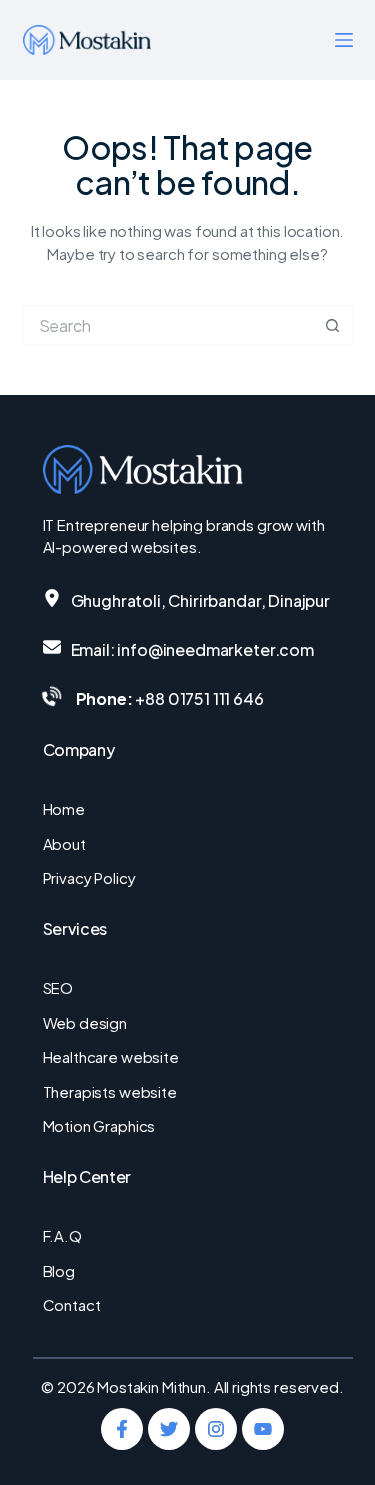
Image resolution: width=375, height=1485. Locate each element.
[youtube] (263, 1429)
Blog (59, 1270)
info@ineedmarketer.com (215, 649)
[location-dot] (52, 598)
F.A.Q (62, 1235)
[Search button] (333, 325)
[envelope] (52, 647)
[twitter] (169, 1429)
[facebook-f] (122, 1429)
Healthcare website (111, 1056)
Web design (85, 1022)
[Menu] (344, 40)
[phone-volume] (52, 696)
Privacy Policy (89, 877)
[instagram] (216, 1429)
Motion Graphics (99, 1125)
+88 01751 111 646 (199, 698)
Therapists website (110, 1091)
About (64, 843)
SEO (58, 987)
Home (64, 808)
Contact (72, 1304)
